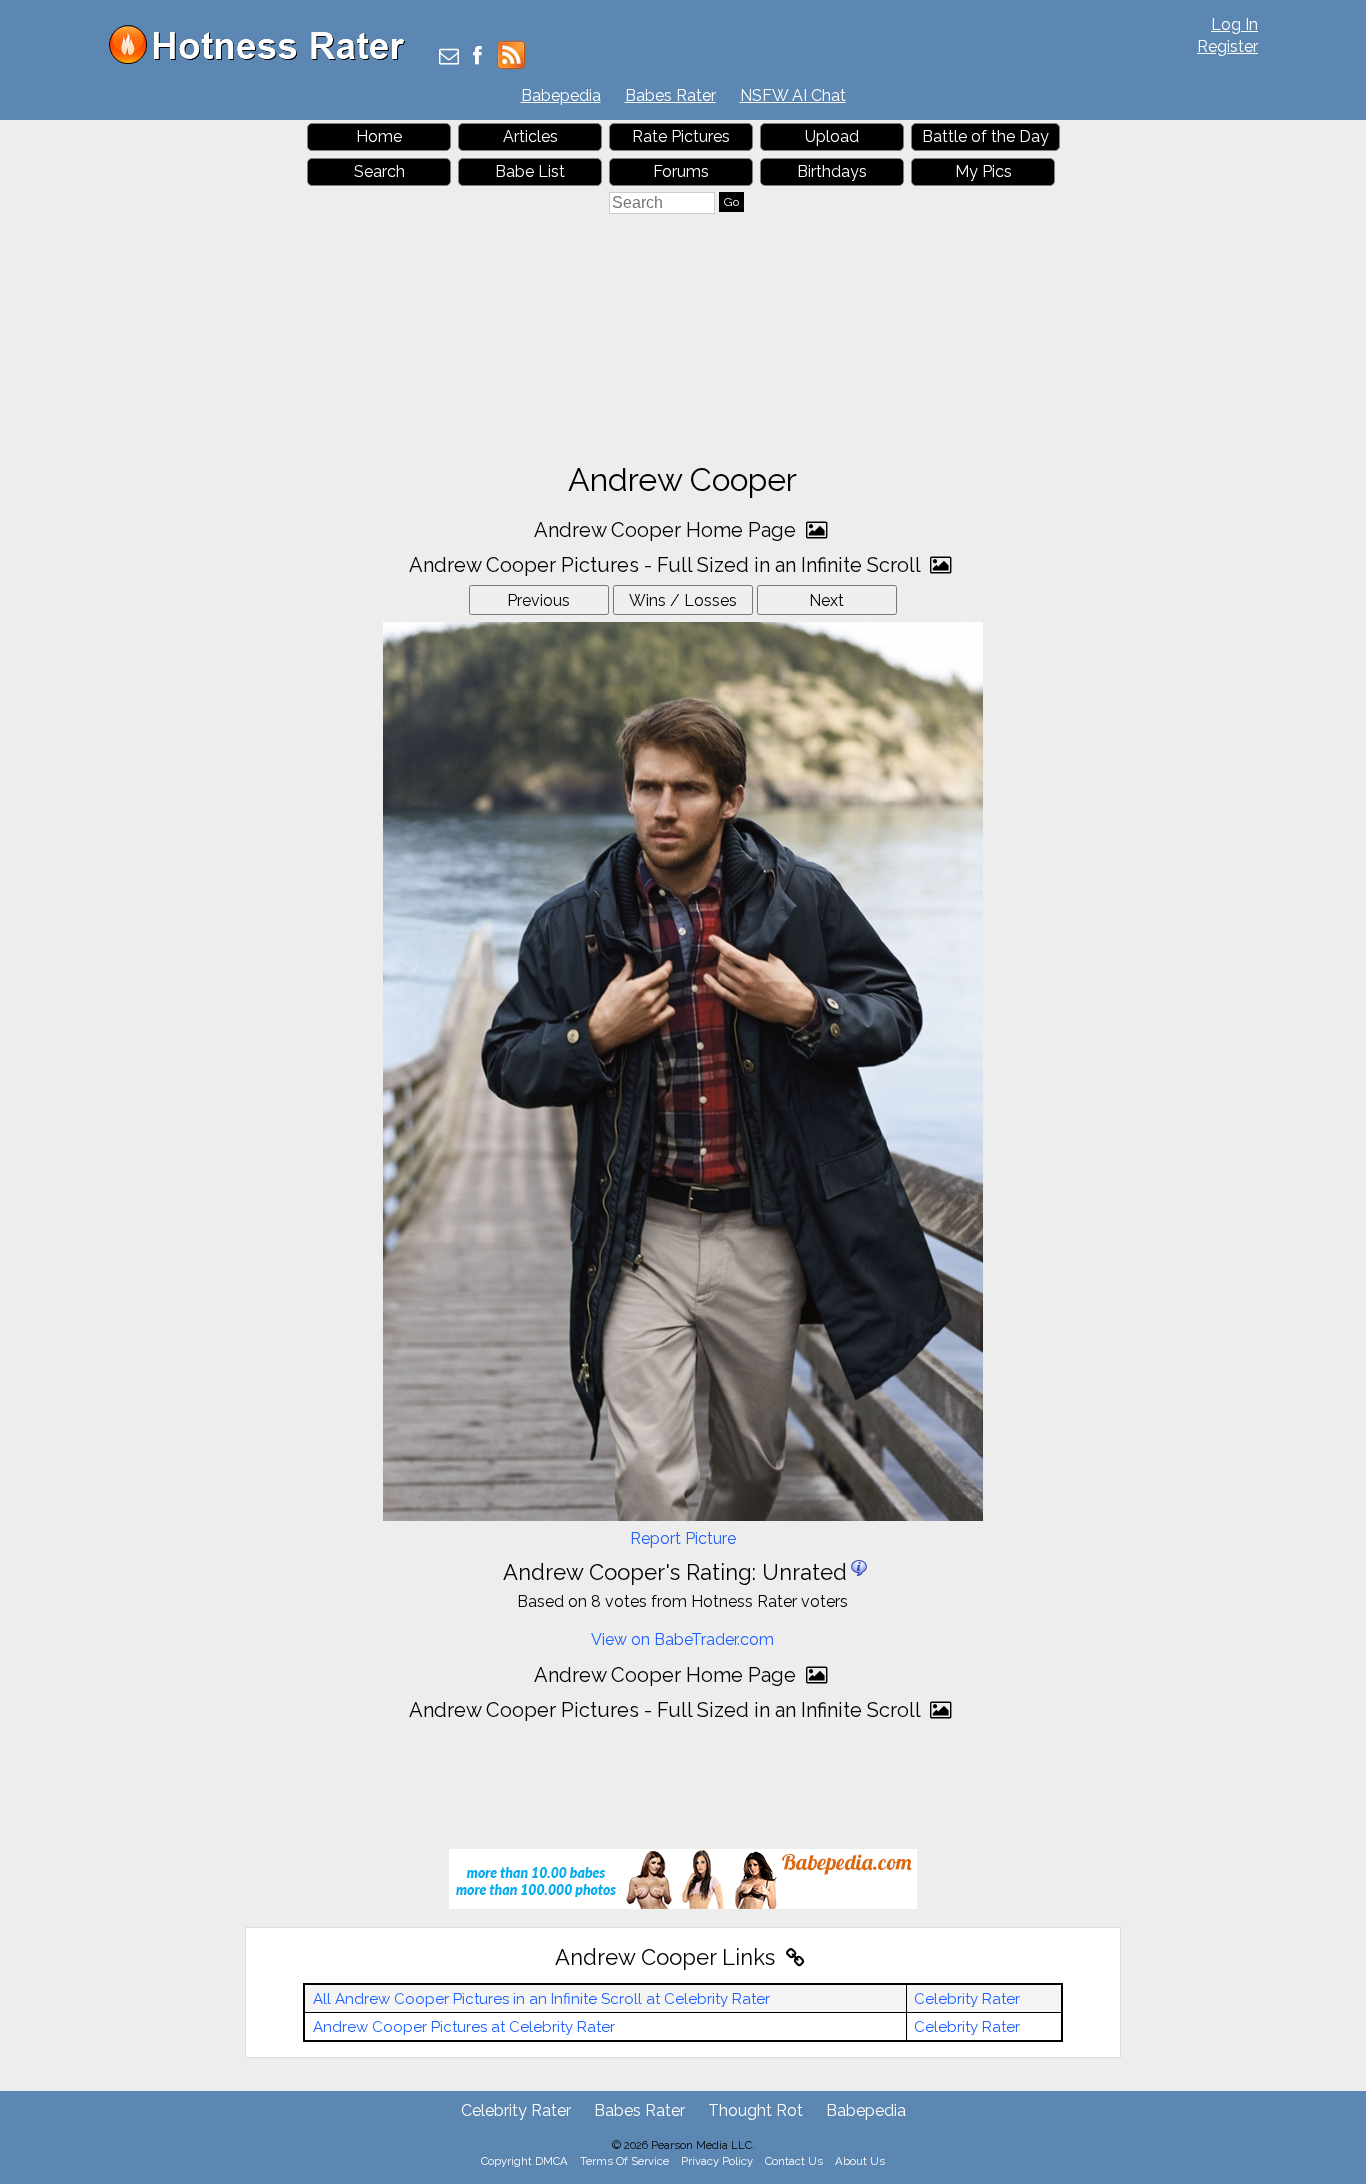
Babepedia (561, 95)
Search (379, 171)
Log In (1234, 24)
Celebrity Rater (967, 1999)
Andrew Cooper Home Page (667, 530)
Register (1227, 46)
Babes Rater (670, 95)
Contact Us (794, 2161)
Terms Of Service (624, 2161)
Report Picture (683, 1538)
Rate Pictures (681, 136)
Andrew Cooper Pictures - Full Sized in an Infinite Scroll (667, 565)
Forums (681, 171)
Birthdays (832, 171)
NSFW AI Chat (793, 95)
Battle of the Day (985, 136)
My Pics (983, 171)
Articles (530, 136)
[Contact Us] (449, 57)
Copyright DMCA (524, 2161)
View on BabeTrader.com (682, 1639)
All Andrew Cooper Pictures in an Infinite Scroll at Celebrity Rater (541, 1999)
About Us (860, 2161)
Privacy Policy (717, 2161)
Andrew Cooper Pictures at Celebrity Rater (464, 2027)
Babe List (530, 171)
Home (379, 136)
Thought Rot (755, 2110)
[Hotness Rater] (264, 59)
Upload (832, 136)
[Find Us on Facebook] (477, 57)
